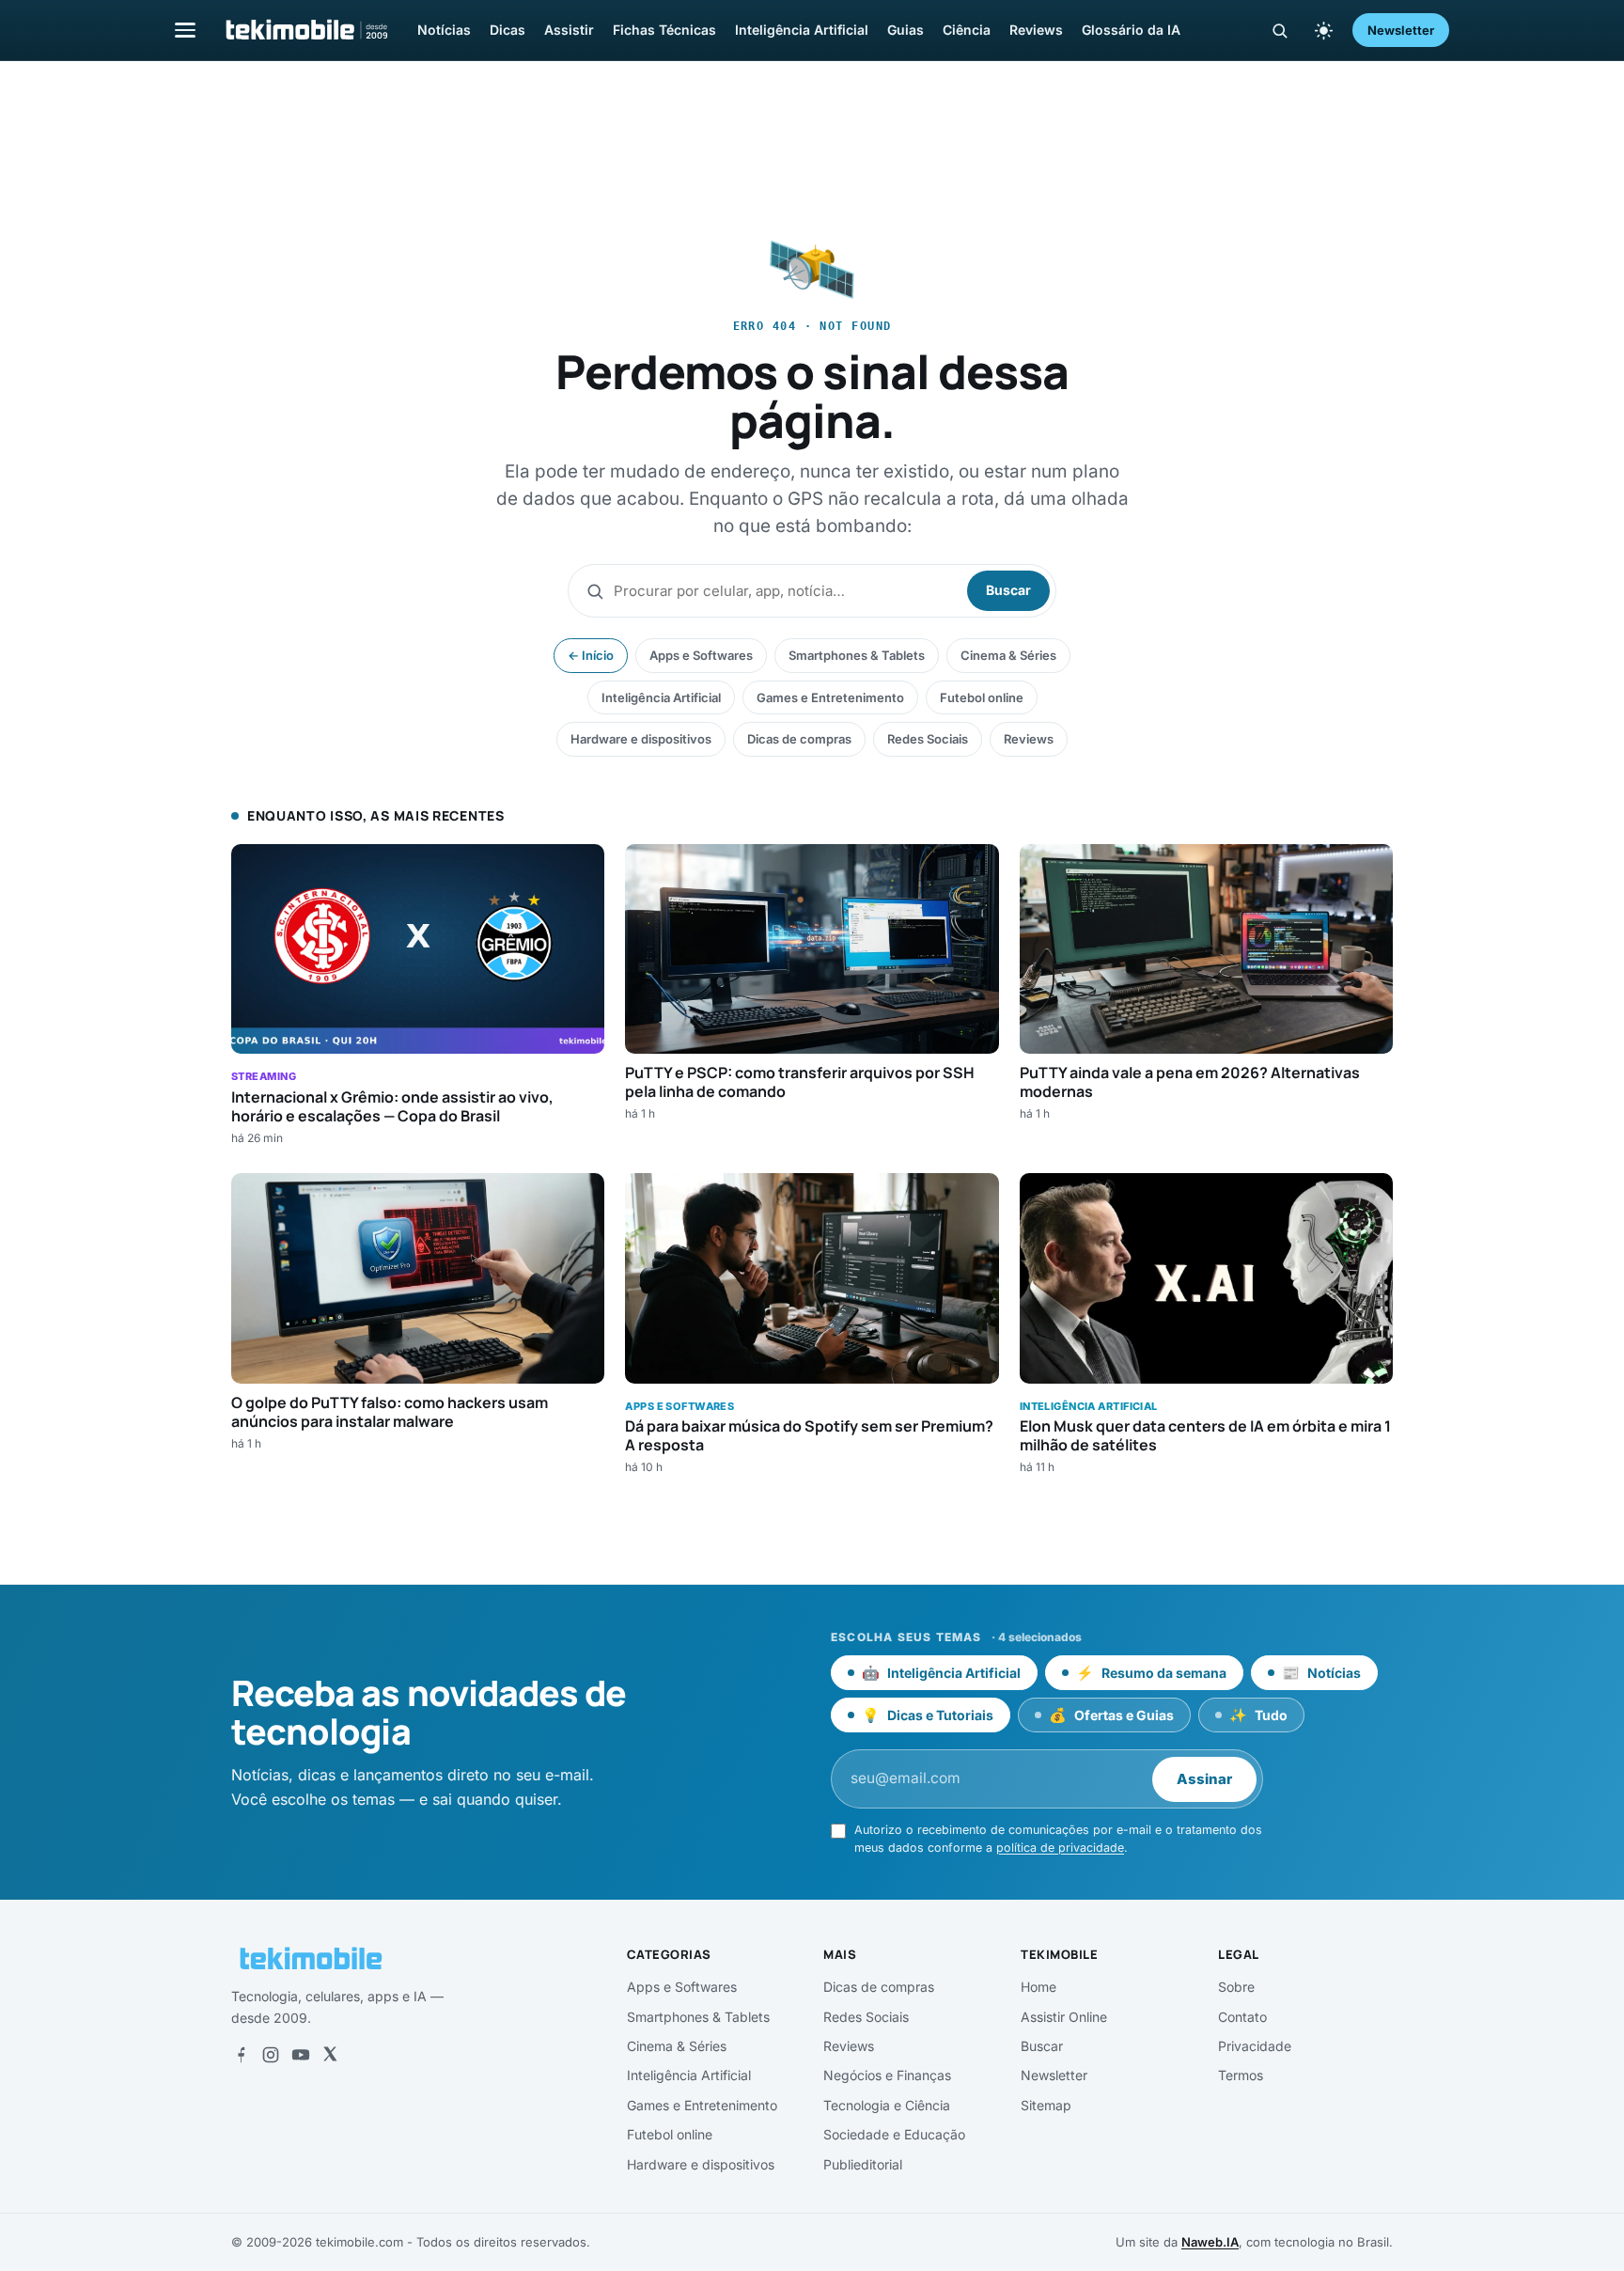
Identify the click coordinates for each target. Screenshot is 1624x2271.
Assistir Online (1064, 2017)
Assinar (1204, 1779)
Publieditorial (863, 2164)
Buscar (1008, 590)
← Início (591, 655)
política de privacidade (1060, 1848)
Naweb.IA (1210, 2242)
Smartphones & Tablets (857, 655)
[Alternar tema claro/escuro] (1323, 30)
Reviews (1036, 30)
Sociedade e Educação (894, 2134)
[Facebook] (241, 2055)
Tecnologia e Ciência (887, 2105)
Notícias (444, 30)
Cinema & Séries (1008, 655)
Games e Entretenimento (830, 697)
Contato (1242, 2017)
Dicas (507, 30)
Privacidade (1255, 2046)
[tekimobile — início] (305, 30)
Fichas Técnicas (664, 30)
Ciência (967, 30)
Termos (1241, 2075)
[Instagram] (271, 2055)
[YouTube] (301, 2055)
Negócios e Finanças (887, 2075)
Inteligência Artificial (802, 30)
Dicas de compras (799, 739)
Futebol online (982, 697)
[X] (330, 2055)
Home (1038, 1987)
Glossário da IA (1131, 30)
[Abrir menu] (185, 30)
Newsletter (1401, 30)
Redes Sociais (928, 739)
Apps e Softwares (701, 655)
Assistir (569, 30)
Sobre (1236, 1987)
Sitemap (1046, 2105)
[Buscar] (1280, 31)
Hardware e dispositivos (641, 739)
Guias (906, 30)
